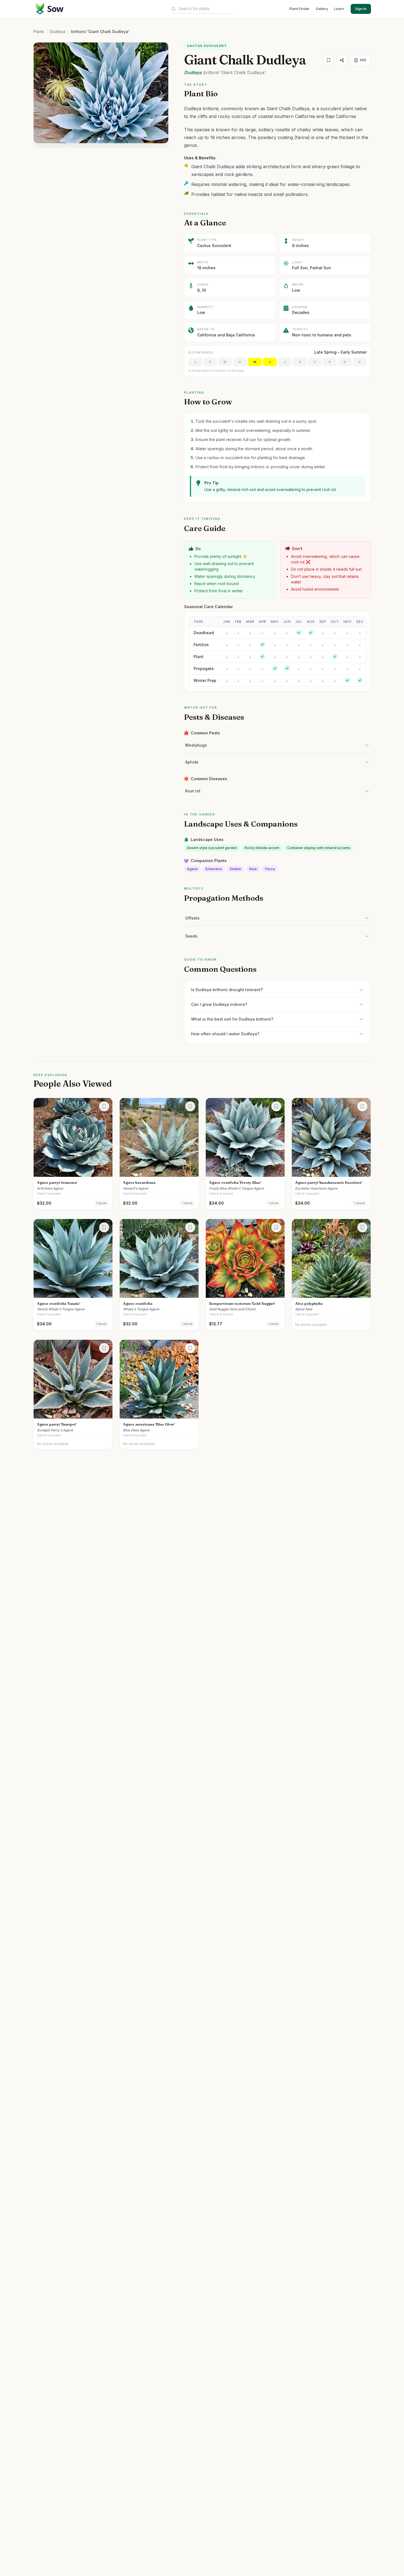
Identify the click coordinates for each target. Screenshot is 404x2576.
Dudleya (58, 32)
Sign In (361, 9)
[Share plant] (342, 60)
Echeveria (214, 869)
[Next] (161, 93)
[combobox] (206, 9)
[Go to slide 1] (99, 139)
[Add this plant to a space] (104, 1106)
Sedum (235, 869)
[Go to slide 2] (103, 139)
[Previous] (41, 93)
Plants (39, 32)
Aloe (253, 869)
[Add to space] (328, 60)
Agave (192, 869)
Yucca (270, 869)
